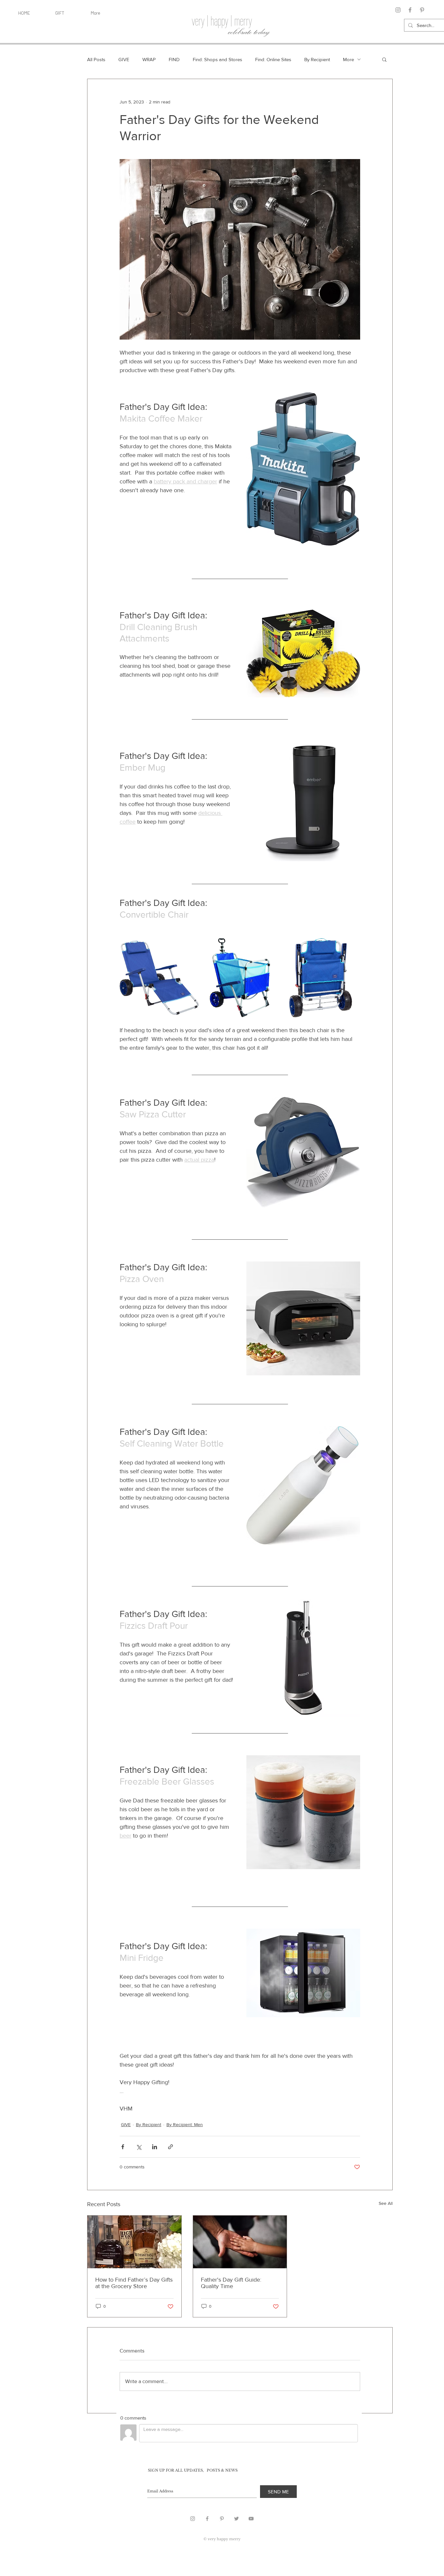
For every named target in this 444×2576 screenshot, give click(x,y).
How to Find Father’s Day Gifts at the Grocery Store (134, 2283)
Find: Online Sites (273, 59)
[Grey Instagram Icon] (193, 2519)
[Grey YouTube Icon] (251, 2519)
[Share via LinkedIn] (155, 2147)
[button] (384, 59)
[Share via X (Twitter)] (139, 2147)
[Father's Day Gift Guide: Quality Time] (240, 2242)
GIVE (124, 59)
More (348, 59)
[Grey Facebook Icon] (207, 2519)
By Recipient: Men (185, 2124)
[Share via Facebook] (123, 2147)
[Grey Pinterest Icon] (222, 2519)
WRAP (149, 59)
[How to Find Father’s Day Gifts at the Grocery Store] (134, 2242)
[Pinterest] (422, 10)
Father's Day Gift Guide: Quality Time (231, 2283)
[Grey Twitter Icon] (236, 2519)
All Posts (96, 59)
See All (386, 2203)
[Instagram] (398, 10)
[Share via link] (170, 2147)
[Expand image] (190, 947)
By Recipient (317, 59)
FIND (174, 59)
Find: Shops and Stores (217, 59)
